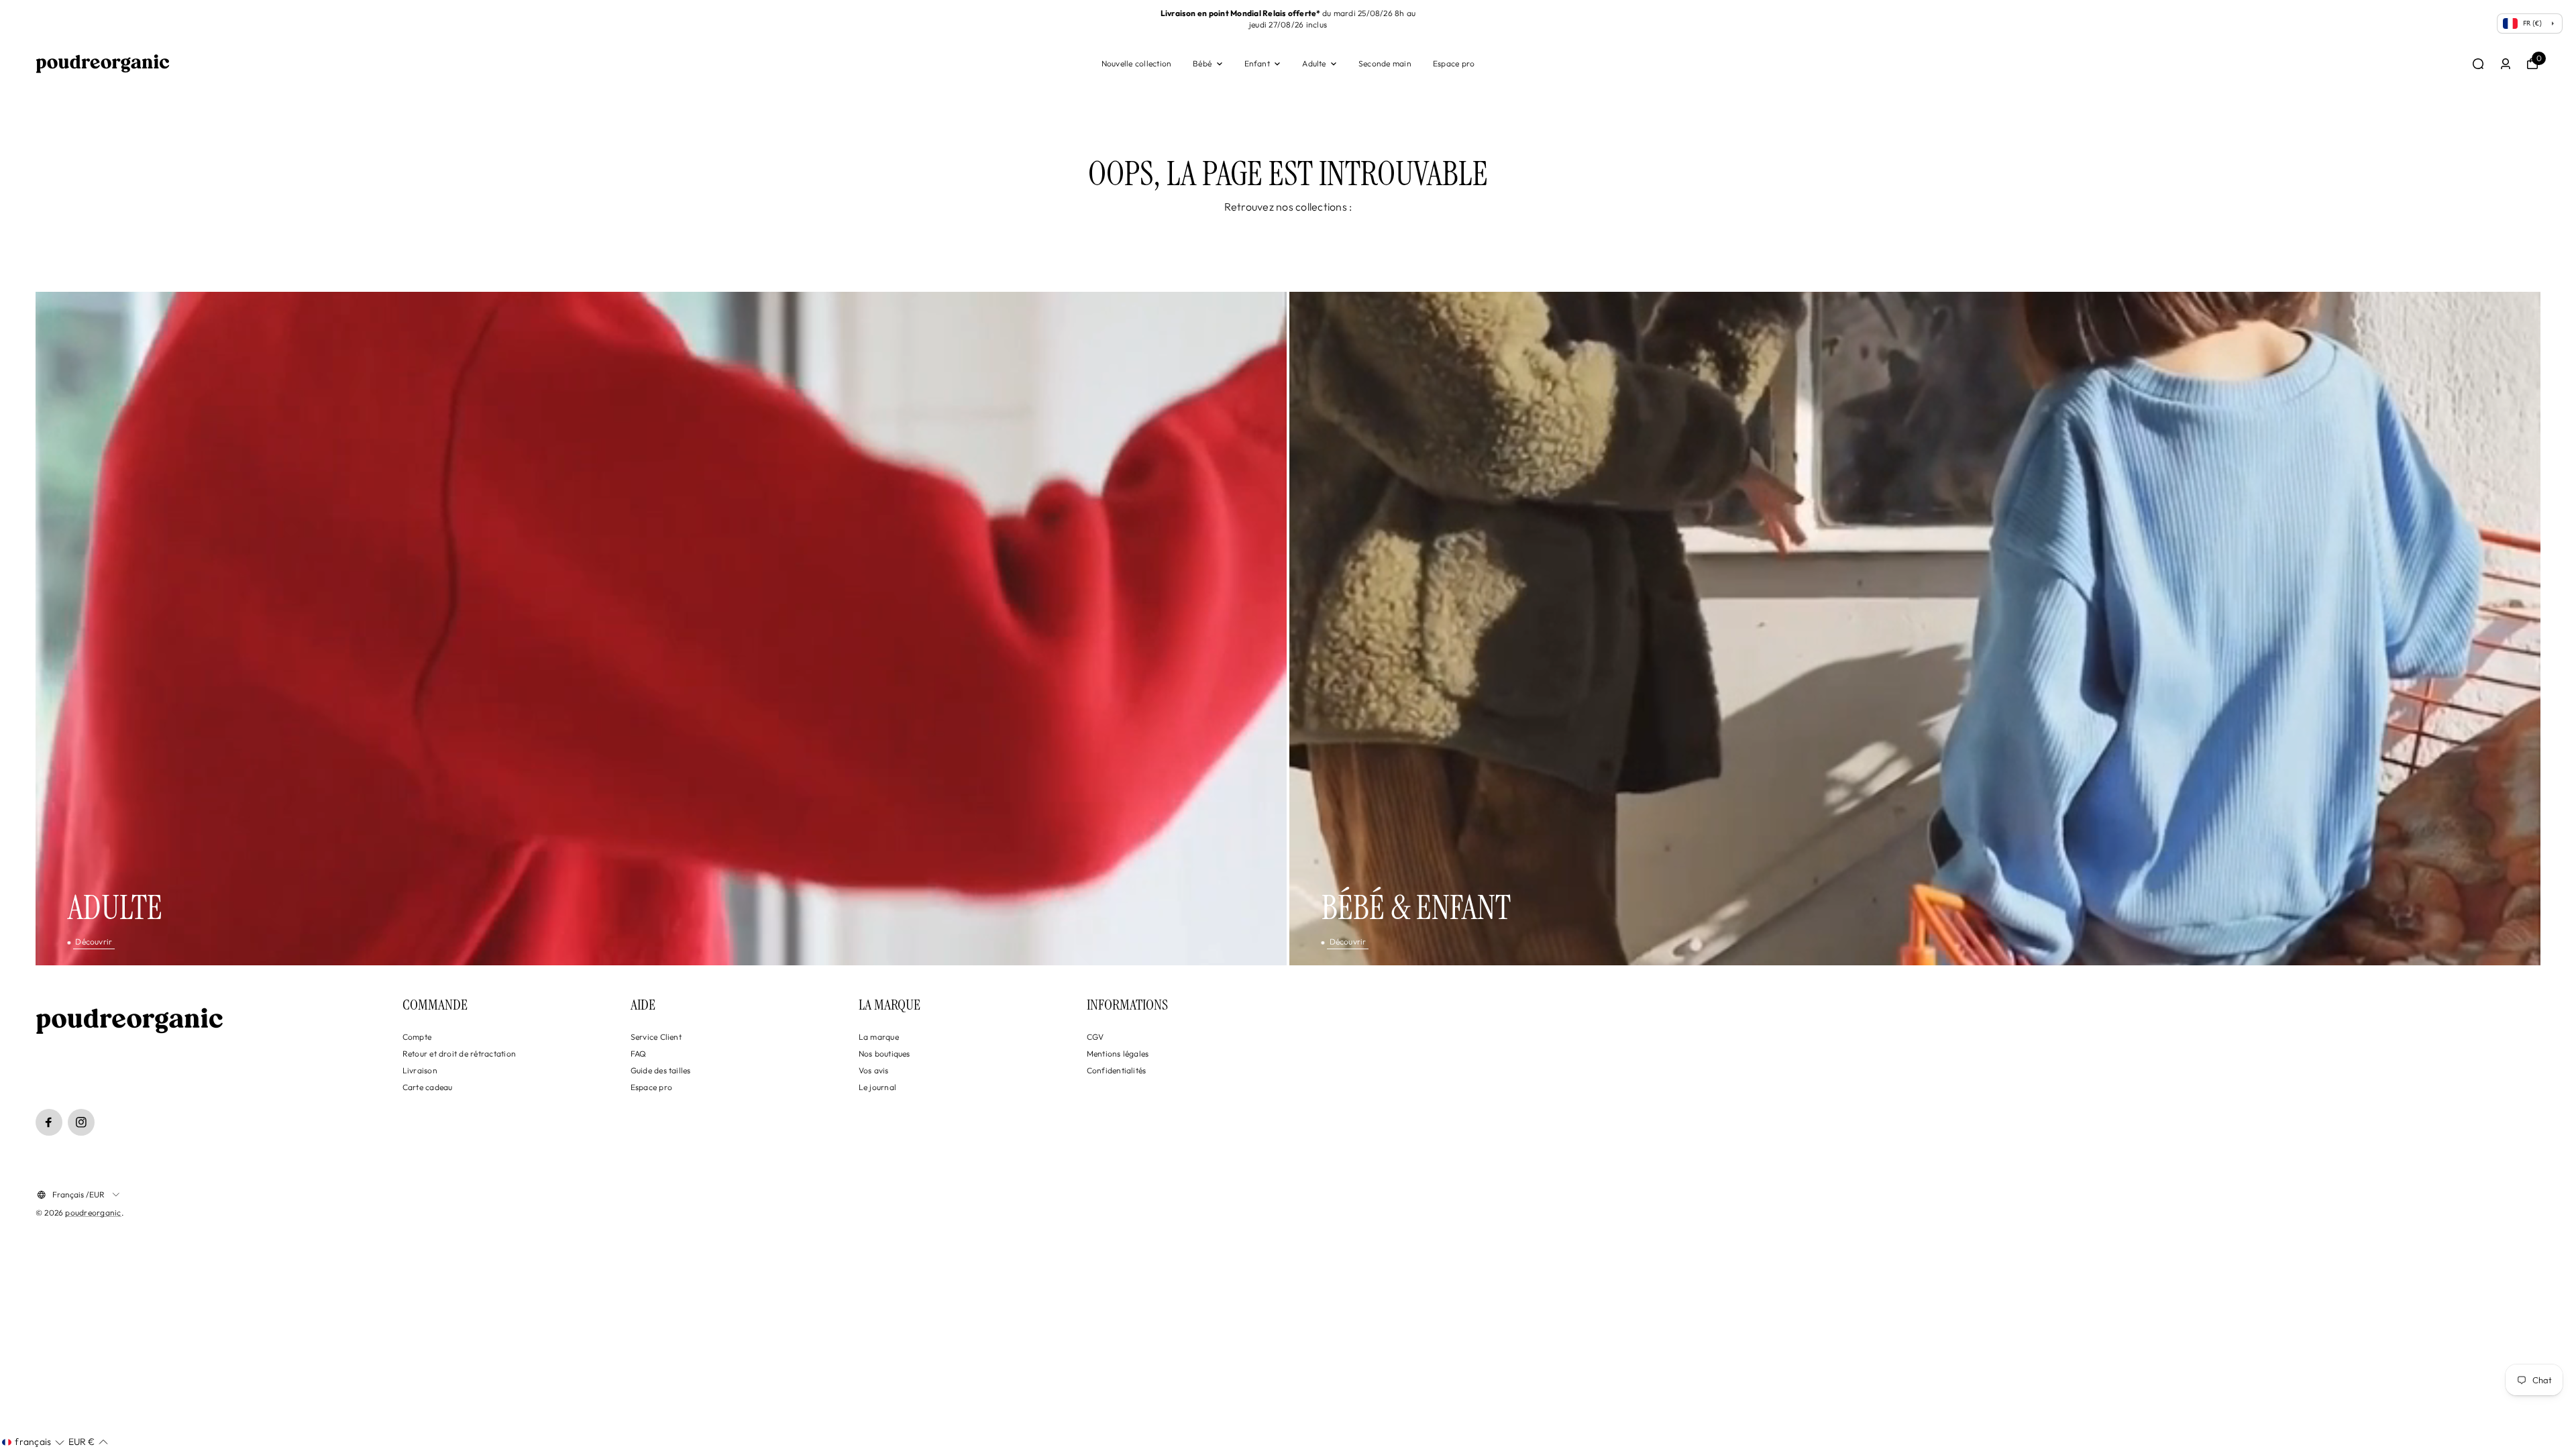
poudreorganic (93, 1213)
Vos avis (874, 1070)
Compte (417, 1037)
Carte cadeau (428, 1087)
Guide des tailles (661, 1070)
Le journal (877, 1087)
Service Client (656, 1037)
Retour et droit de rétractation (459, 1054)
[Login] (2506, 64)
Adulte (1314, 63)
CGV (1095, 1037)
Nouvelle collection (1137, 63)
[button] (33, 1442)
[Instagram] (81, 1122)
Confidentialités (1117, 1070)
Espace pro (1454, 63)
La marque (879, 1037)
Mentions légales (1118, 1054)
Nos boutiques (884, 1054)
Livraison (420, 1070)
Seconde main (1385, 63)
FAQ (639, 1054)
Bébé (1202, 63)
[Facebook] (49, 1122)
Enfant (1257, 63)
